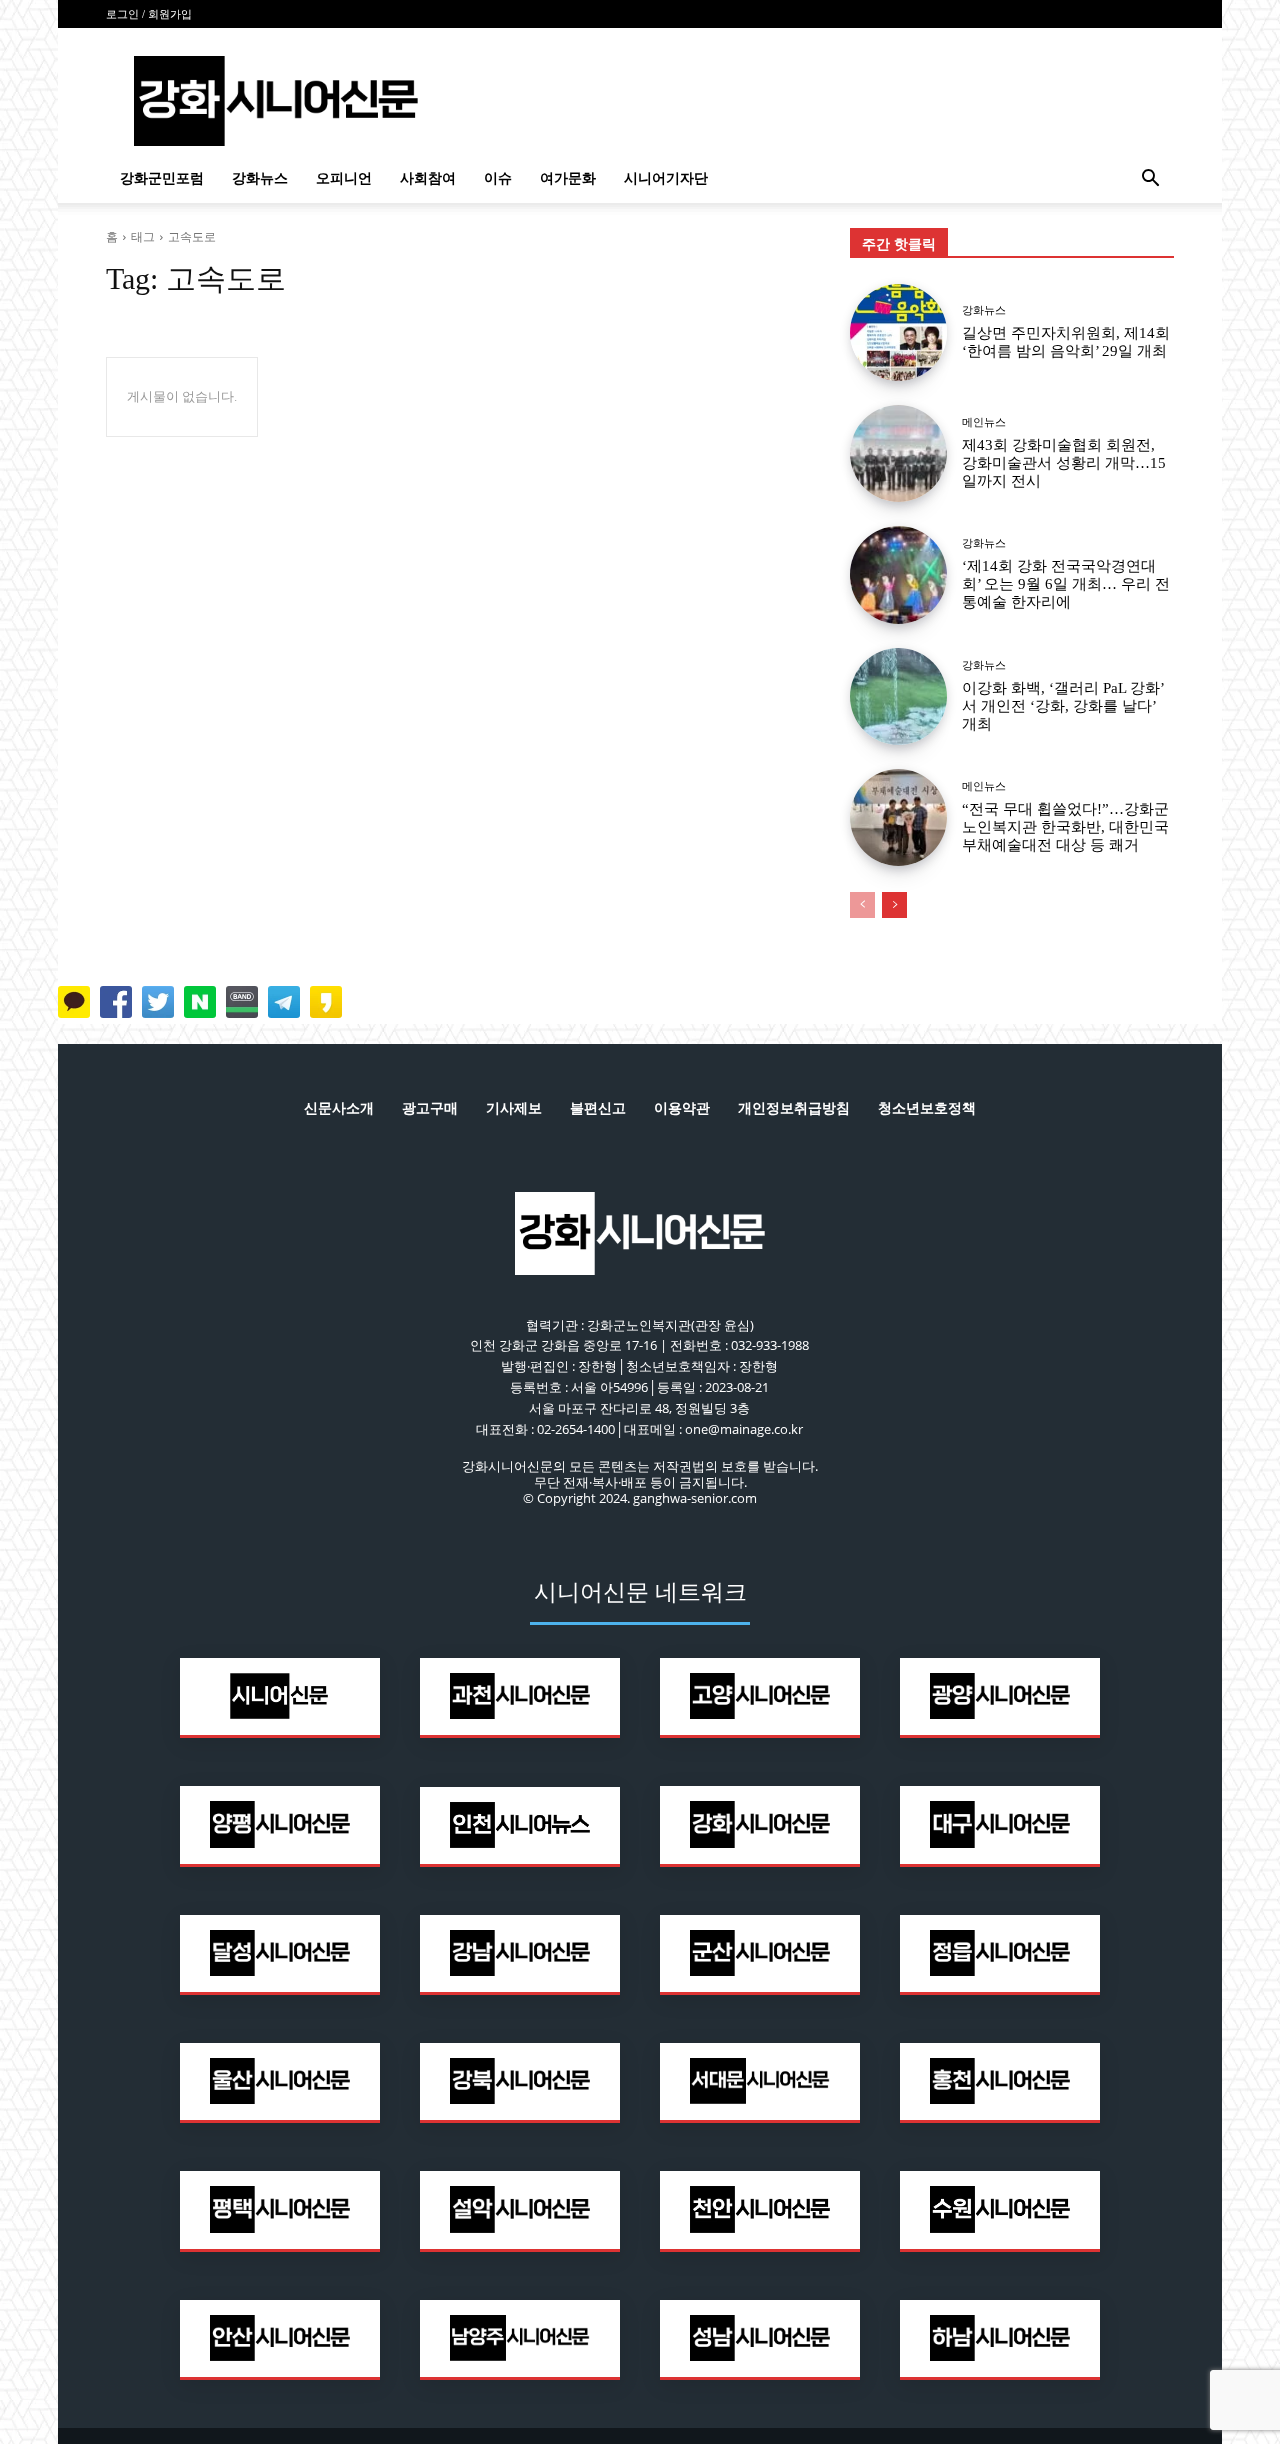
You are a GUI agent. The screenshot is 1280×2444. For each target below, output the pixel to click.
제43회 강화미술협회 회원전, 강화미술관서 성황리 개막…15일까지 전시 (1064, 463)
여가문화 (568, 178)
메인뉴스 (984, 422)
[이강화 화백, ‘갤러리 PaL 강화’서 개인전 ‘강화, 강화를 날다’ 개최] (898, 696)
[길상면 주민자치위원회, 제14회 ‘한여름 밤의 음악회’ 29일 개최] (898, 332)
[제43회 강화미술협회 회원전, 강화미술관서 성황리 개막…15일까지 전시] (898, 453)
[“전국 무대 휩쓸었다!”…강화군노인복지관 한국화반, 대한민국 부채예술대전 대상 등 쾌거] (898, 817)
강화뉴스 (260, 178)
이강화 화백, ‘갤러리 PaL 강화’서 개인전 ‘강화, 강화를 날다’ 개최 (1063, 706)
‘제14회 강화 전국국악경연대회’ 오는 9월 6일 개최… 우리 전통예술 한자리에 (1066, 584)
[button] (1150, 180)
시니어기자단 (666, 178)
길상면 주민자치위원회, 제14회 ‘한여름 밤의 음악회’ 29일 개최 (1066, 342)
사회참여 (428, 178)
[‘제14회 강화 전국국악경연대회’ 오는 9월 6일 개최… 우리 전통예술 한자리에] (898, 574)
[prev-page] (862, 905)
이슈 (498, 178)
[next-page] (894, 905)
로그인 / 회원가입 (149, 14)
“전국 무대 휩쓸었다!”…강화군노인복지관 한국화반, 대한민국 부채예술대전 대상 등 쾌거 (1065, 827)
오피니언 (344, 178)
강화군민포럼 (162, 178)
